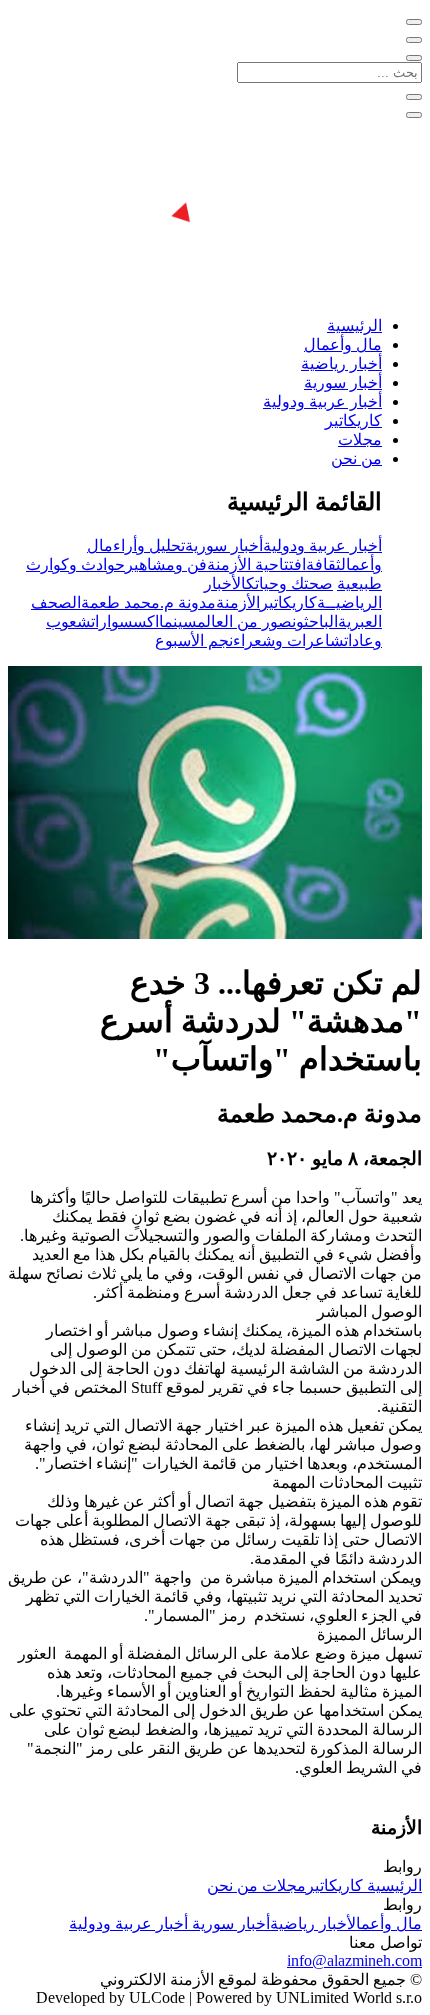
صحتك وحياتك (289, 583)
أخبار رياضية (341, 363)
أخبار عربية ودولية (322, 401)
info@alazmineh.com (354, 1960)
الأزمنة (238, 602)
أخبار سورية (343, 382)
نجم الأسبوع (194, 640)
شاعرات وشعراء (288, 640)
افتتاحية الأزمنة (256, 564)
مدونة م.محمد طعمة (148, 602)
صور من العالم (244, 621)
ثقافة (323, 564)
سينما (178, 621)
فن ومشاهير (166, 564)
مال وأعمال (343, 344)
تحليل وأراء (149, 545)
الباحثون (315, 621)
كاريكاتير (353, 420)
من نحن (356, 458)
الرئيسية (354, 325)
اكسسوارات (125, 621)
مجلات (360, 439)
